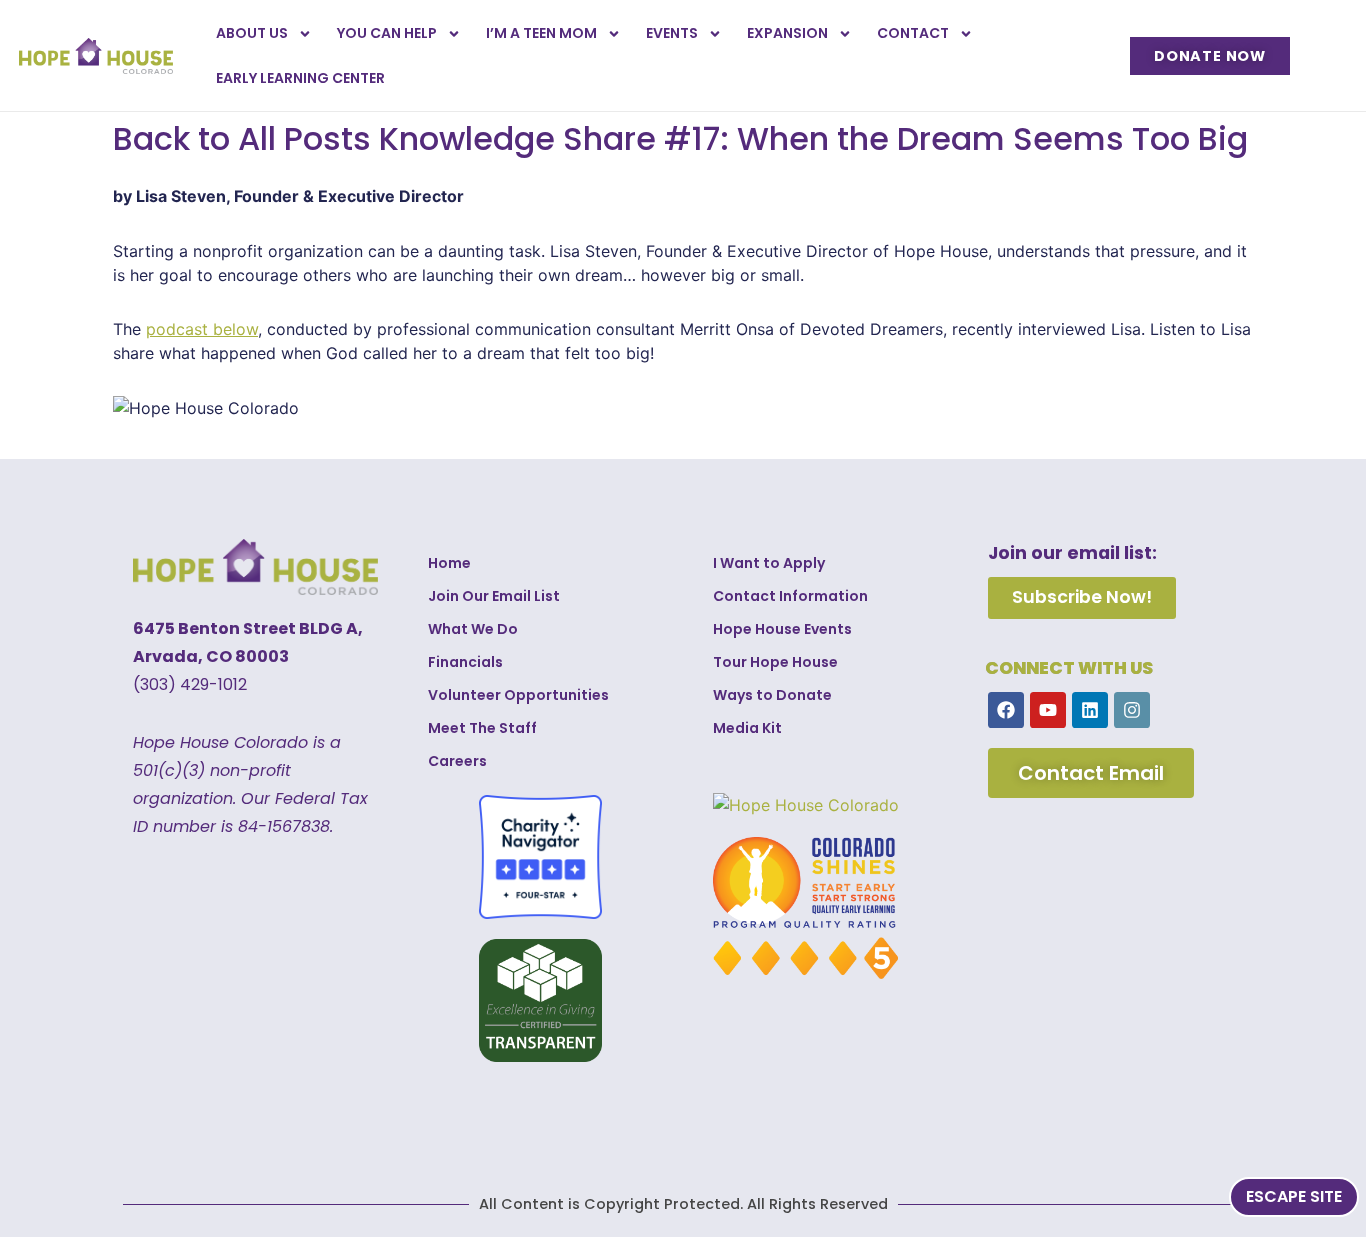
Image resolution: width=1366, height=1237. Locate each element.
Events (672, 33)
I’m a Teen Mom (541, 33)
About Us (252, 33)
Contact (913, 33)
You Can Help (387, 33)
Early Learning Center (300, 78)
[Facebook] (1006, 710)
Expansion (787, 33)
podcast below (202, 329)
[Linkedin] (1090, 710)
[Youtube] (1048, 710)
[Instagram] (1132, 710)
